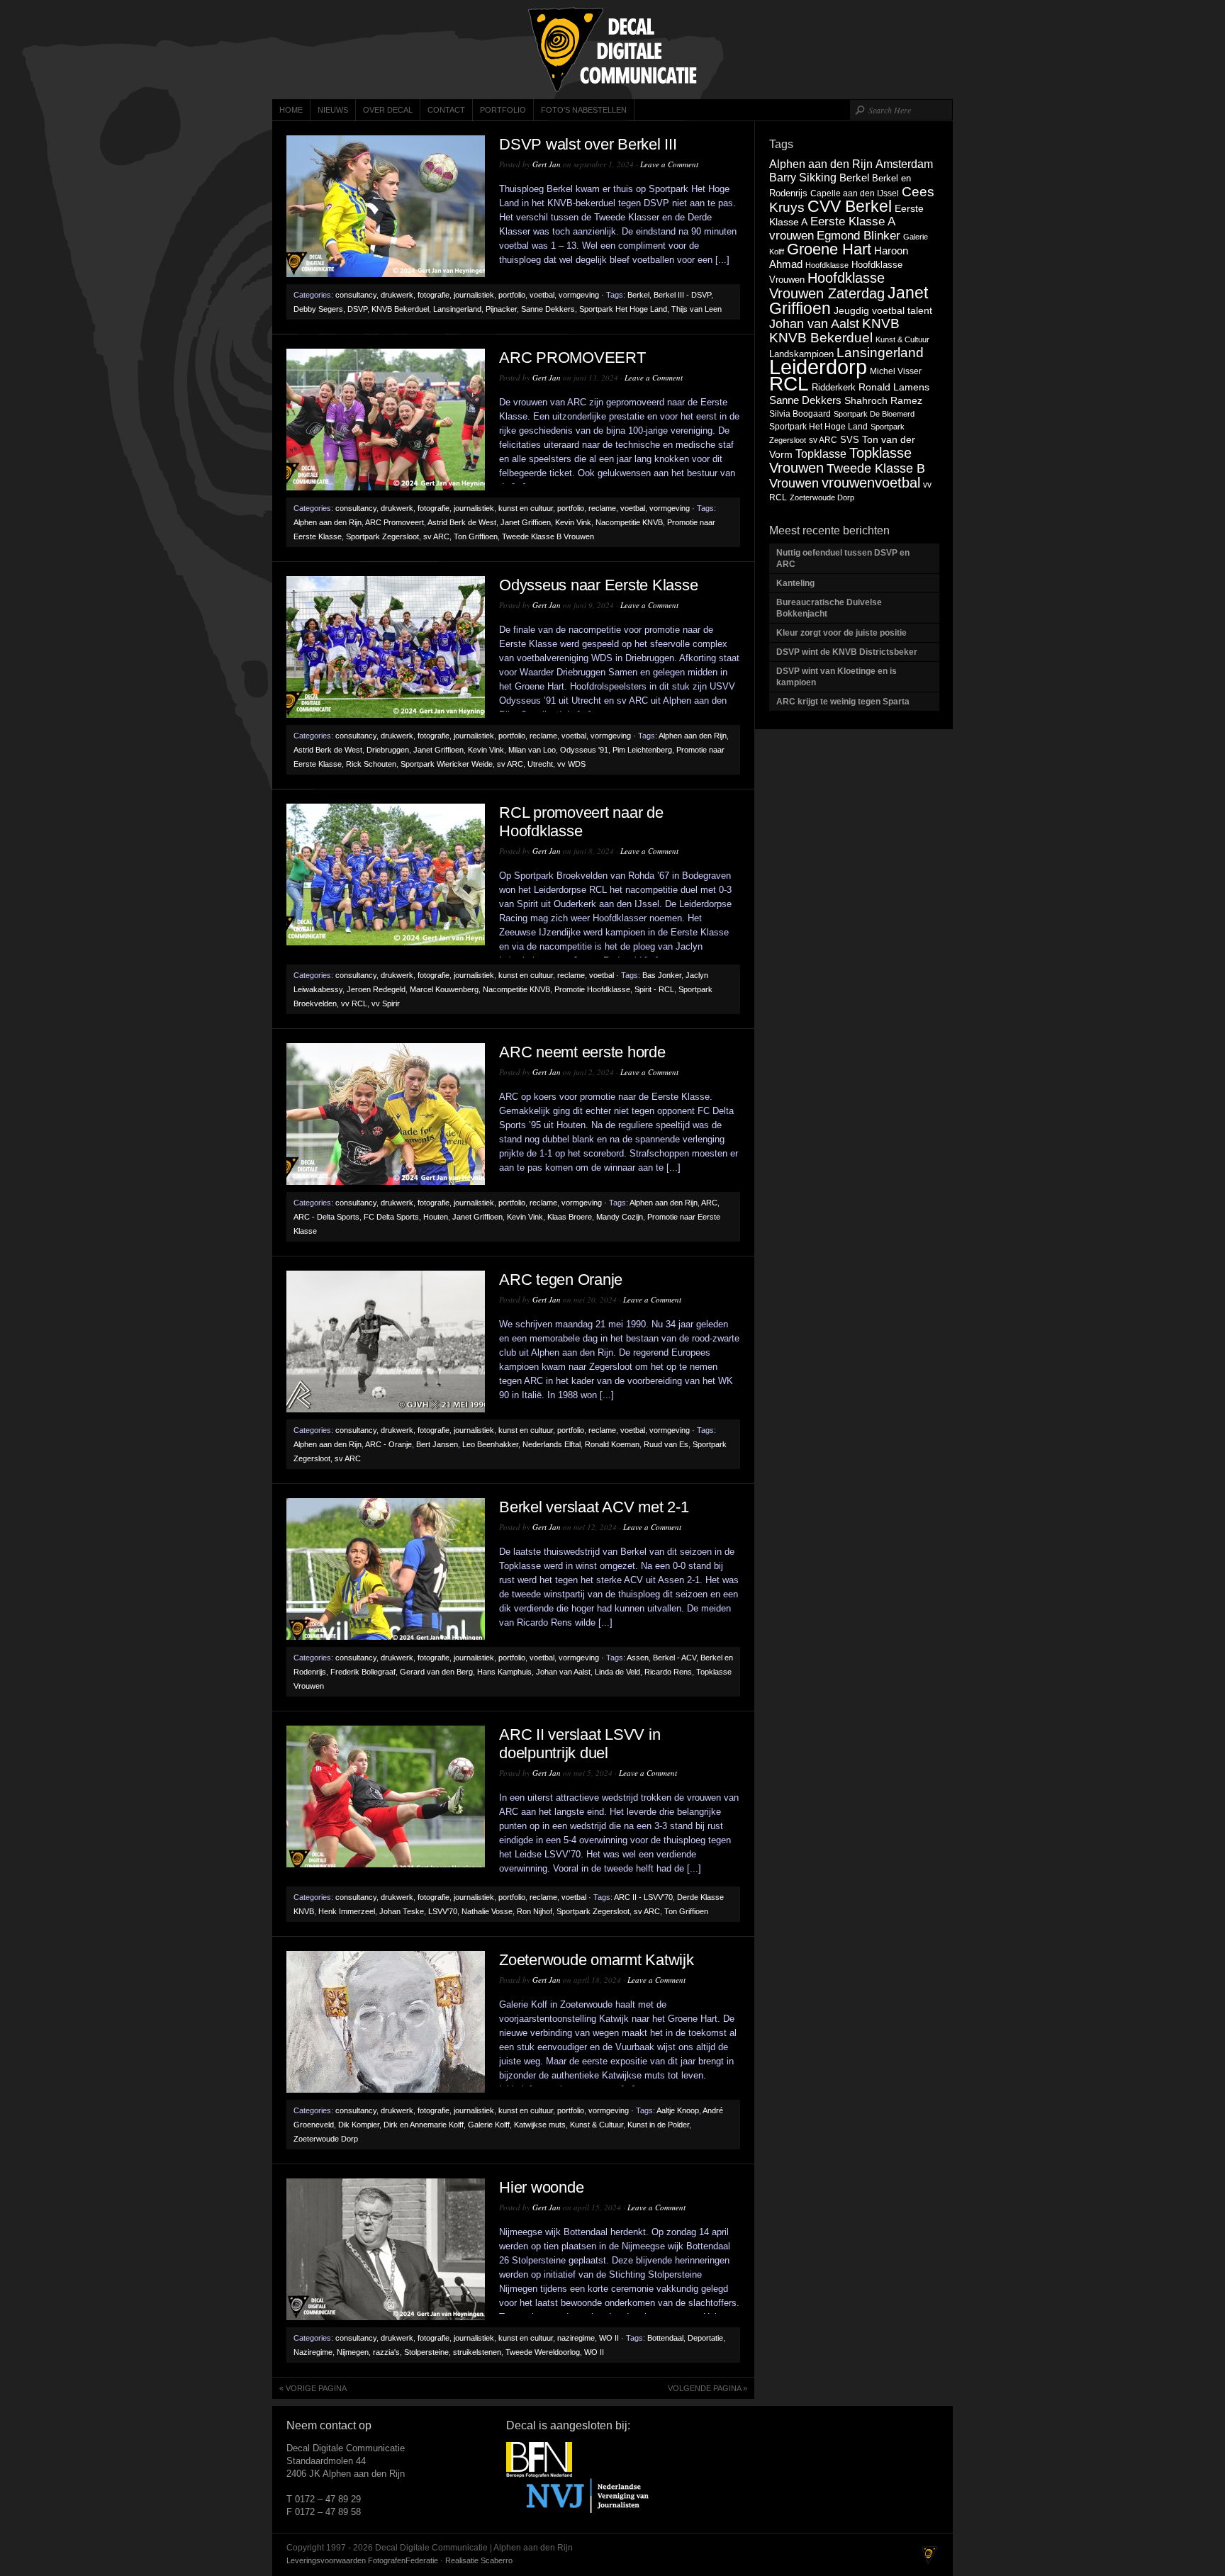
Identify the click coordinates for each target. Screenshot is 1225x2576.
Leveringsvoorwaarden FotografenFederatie (362, 2560)
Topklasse (821, 454)
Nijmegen (353, 2352)
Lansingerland (457, 309)
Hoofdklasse (827, 265)
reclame (602, 508)
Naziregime (313, 2352)
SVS (850, 440)
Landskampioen (801, 354)
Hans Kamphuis (504, 1672)
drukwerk (397, 295)
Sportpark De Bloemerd (874, 414)
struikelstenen (477, 2352)
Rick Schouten (371, 764)
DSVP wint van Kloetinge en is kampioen (837, 677)
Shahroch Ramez (883, 401)
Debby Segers (318, 309)
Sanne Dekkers (548, 309)
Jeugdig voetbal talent (883, 310)
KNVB (881, 324)
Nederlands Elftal (552, 1444)
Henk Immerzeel (347, 1911)
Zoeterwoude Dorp (326, 2139)
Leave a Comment (669, 164)
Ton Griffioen (476, 536)
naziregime (576, 2338)
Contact (446, 110)
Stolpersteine (426, 2352)
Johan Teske (402, 1911)
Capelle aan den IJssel (855, 193)
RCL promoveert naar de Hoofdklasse (581, 822)
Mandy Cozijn (620, 1217)
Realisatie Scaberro (479, 2560)
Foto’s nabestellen (584, 110)
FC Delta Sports (391, 1217)
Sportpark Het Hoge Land (623, 309)
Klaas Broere (570, 1217)
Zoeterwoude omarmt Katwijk (597, 1960)
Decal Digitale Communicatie (612, 50)
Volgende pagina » (707, 2388)
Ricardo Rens (668, 1672)
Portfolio (503, 110)
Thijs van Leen (697, 309)
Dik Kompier (359, 2125)
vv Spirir (386, 1003)
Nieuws (333, 110)
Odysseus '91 (584, 750)
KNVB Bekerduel (400, 309)
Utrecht (540, 764)
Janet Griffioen (526, 522)
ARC (709, 1203)
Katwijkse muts (540, 2125)
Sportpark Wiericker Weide (447, 764)
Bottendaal (665, 2338)
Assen (638, 1658)
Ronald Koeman (612, 1444)
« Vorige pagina (313, 2388)
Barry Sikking (803, 178)
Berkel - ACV (675, 1658)
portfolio (512, 295)
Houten (436, 1217)
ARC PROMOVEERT (572, 358)
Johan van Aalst (563, 1672)
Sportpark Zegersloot (382, 536)
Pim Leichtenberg (642, 750)
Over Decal (388, 110)
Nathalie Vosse (487, 1911)
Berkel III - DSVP (682, 295)
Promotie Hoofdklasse (592, 989)
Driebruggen (388, 750)
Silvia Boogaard (800, 414)
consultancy (356, 295)
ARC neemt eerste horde (582, 1052)
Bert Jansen (437, 1444)
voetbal (542, 295)
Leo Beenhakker (490, 1444)
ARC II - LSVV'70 (643, 1897)
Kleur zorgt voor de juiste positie (843, 633)
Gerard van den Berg (436, 1672)
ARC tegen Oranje (561, 1279)
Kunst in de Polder (658, 2125)
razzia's (386, 2352)
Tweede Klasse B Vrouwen (548, 536)
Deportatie (705, 2338)
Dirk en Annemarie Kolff (424, 2125)
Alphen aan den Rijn (328, 522)
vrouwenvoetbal (871, 483)
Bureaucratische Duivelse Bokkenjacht (829, 608)
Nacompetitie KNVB (629, 522)
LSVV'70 (443, 1911)
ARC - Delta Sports (326, 1217)
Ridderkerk (834, 387)
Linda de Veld (617, 1672)
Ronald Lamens (894, 387)
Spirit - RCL (654, 989)
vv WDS (571, 764)
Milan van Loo (532, 750)
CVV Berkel (850, 206)
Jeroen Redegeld (376, 989)
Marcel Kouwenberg (444, 989)
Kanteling (796, 583)
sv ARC (436, 536)
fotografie (433, 295)
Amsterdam (904, 164)
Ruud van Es (666, 1444)
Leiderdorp (818, 367)
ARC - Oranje (388, 1444)
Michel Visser (896, 371)
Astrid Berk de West (462, 522)
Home (291, 110)
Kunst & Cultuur (597, 2125)
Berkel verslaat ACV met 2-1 (594, 1507)
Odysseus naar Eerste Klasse (598, 585)
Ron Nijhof (535, 1911)
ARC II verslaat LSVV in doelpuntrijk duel (580, 1744)
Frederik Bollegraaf (363, 1672)
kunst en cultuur (526, 508)
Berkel (638, 295)
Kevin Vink (573, 522)
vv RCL (354, 1003)
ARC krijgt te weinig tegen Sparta (843, 702)
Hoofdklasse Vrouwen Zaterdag (827, 286)
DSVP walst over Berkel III (588, 144)
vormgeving (579, 295)
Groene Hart (829, 249)
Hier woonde (541, 2187)
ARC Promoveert (395, 522)
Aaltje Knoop (678, 2110)
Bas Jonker (662, 975)
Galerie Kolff (489, 2125)
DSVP (357, 309)
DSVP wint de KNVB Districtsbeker (847, 652)
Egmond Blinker (858, 235)
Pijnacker (501, 309)
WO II (609, 2338)
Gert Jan (547, 164)
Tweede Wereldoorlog (543, 2352)
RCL (789, 384)
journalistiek (474, 295)
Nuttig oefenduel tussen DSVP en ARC (843, 558)
